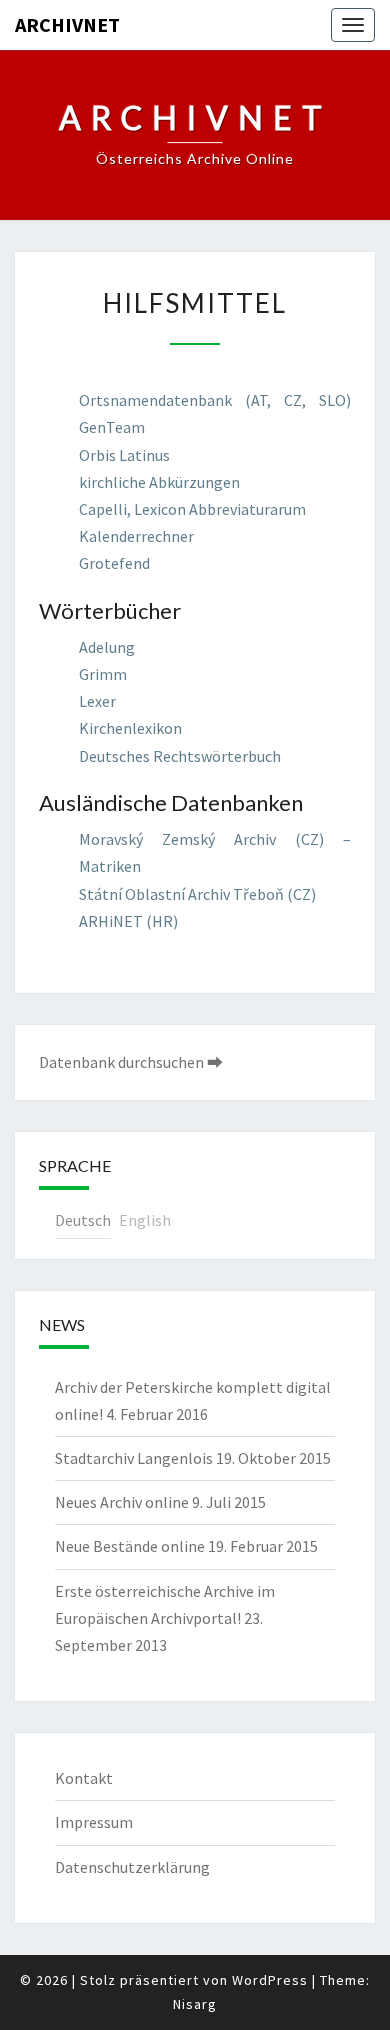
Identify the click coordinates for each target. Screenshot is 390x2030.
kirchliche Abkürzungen (159, 482)
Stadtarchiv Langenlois (134, 1458)
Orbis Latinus (124, 455)
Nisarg (195, 2004)
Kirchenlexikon (130, 728)
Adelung (107, 647)
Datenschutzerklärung (132, 1867)
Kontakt (84, 1778)
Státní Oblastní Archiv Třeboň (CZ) (197, 894)
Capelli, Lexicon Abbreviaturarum (192, 509)
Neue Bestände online (130, 1546)
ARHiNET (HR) (128, 921)
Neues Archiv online (122, 1502)
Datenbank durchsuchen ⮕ (131, 1062)
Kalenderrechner (136, 536)
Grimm (103, 674)
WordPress (270, 1980)
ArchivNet (67, 24)
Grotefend (114, 563)
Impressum (94, 1822)
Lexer (97, 701)
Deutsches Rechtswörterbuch (180, 756)
